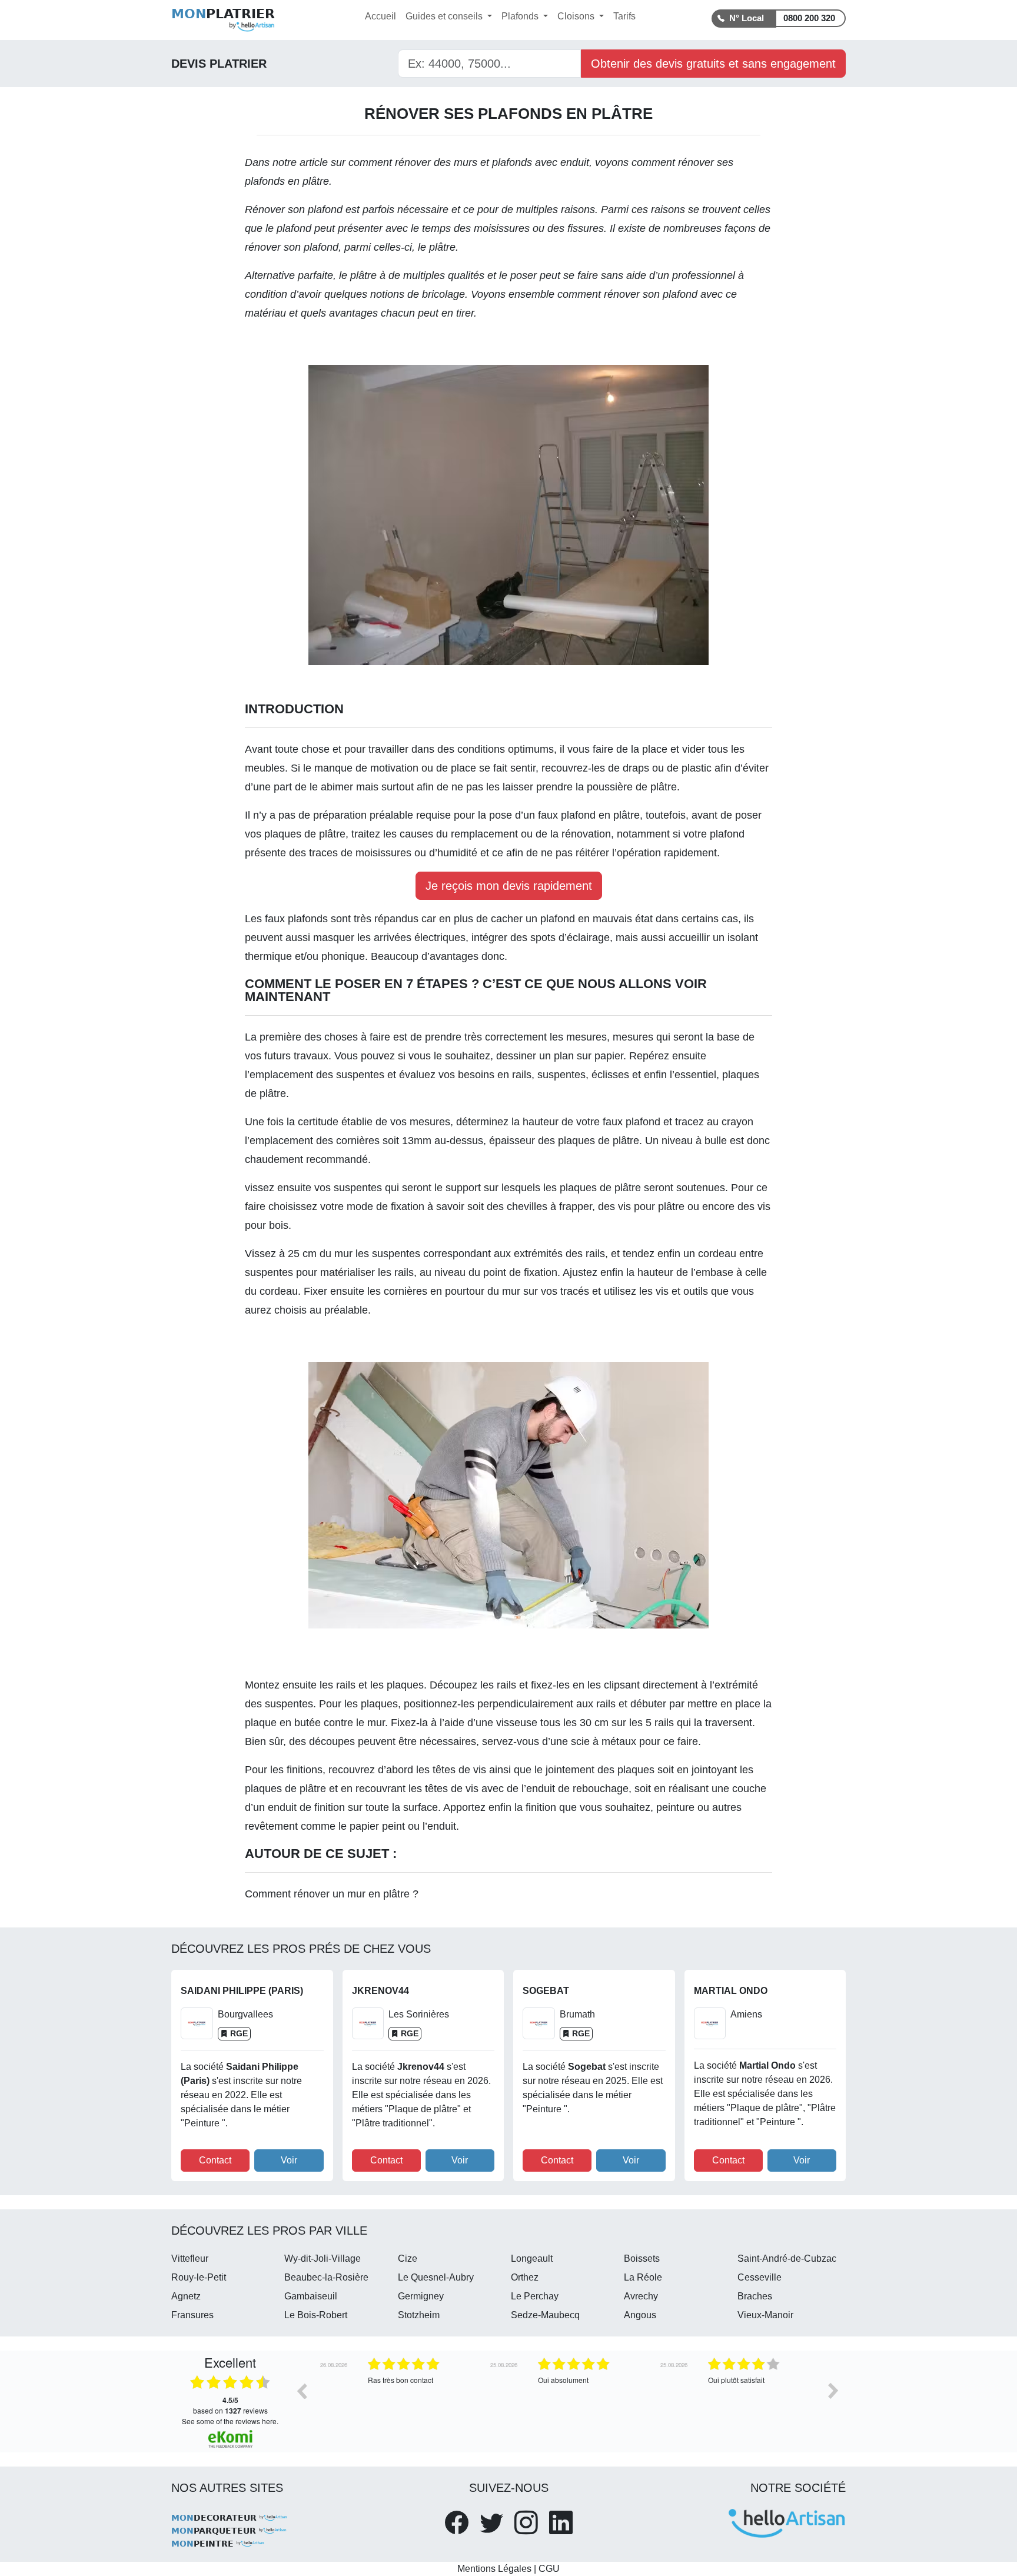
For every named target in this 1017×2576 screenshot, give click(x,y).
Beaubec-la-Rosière (326, 2277)
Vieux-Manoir (765, 2315)
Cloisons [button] (577, 16)
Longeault (532, 2258)
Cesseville (760, 2277)
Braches (755, 2296)
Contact (215, 2160)
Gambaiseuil (311, 2296)
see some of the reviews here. (230, 2421)
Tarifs (624, 16)
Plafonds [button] (521, 16)
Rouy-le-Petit (199, 2277)
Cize (408, 2258)
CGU (549, 2569)
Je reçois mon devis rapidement (509, 886)
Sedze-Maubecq (545, 2315)
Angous (640, 2315)
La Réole (643, 2277)
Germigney (421, 2296)
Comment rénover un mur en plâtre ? (332, 1894)
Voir (289, 2160)
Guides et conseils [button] (445, 16)
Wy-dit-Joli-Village (323, 2258)
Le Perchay (535, 2296)
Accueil (380, 16)
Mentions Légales (494, 2569)
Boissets (642, 2258)
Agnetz (186, 2296)
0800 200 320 (809, 18)
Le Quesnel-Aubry (436, 2277)
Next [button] (833, 2391)
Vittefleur (190, 2258)
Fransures (192, 2315)
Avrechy (641, 2296)
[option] (398, 2399)
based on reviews (230, 2405)
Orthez (525, 2277)
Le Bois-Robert (316, 2315)
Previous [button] (301, 2391)
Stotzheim (419, 2315)
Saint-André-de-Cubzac (787, 2258)
